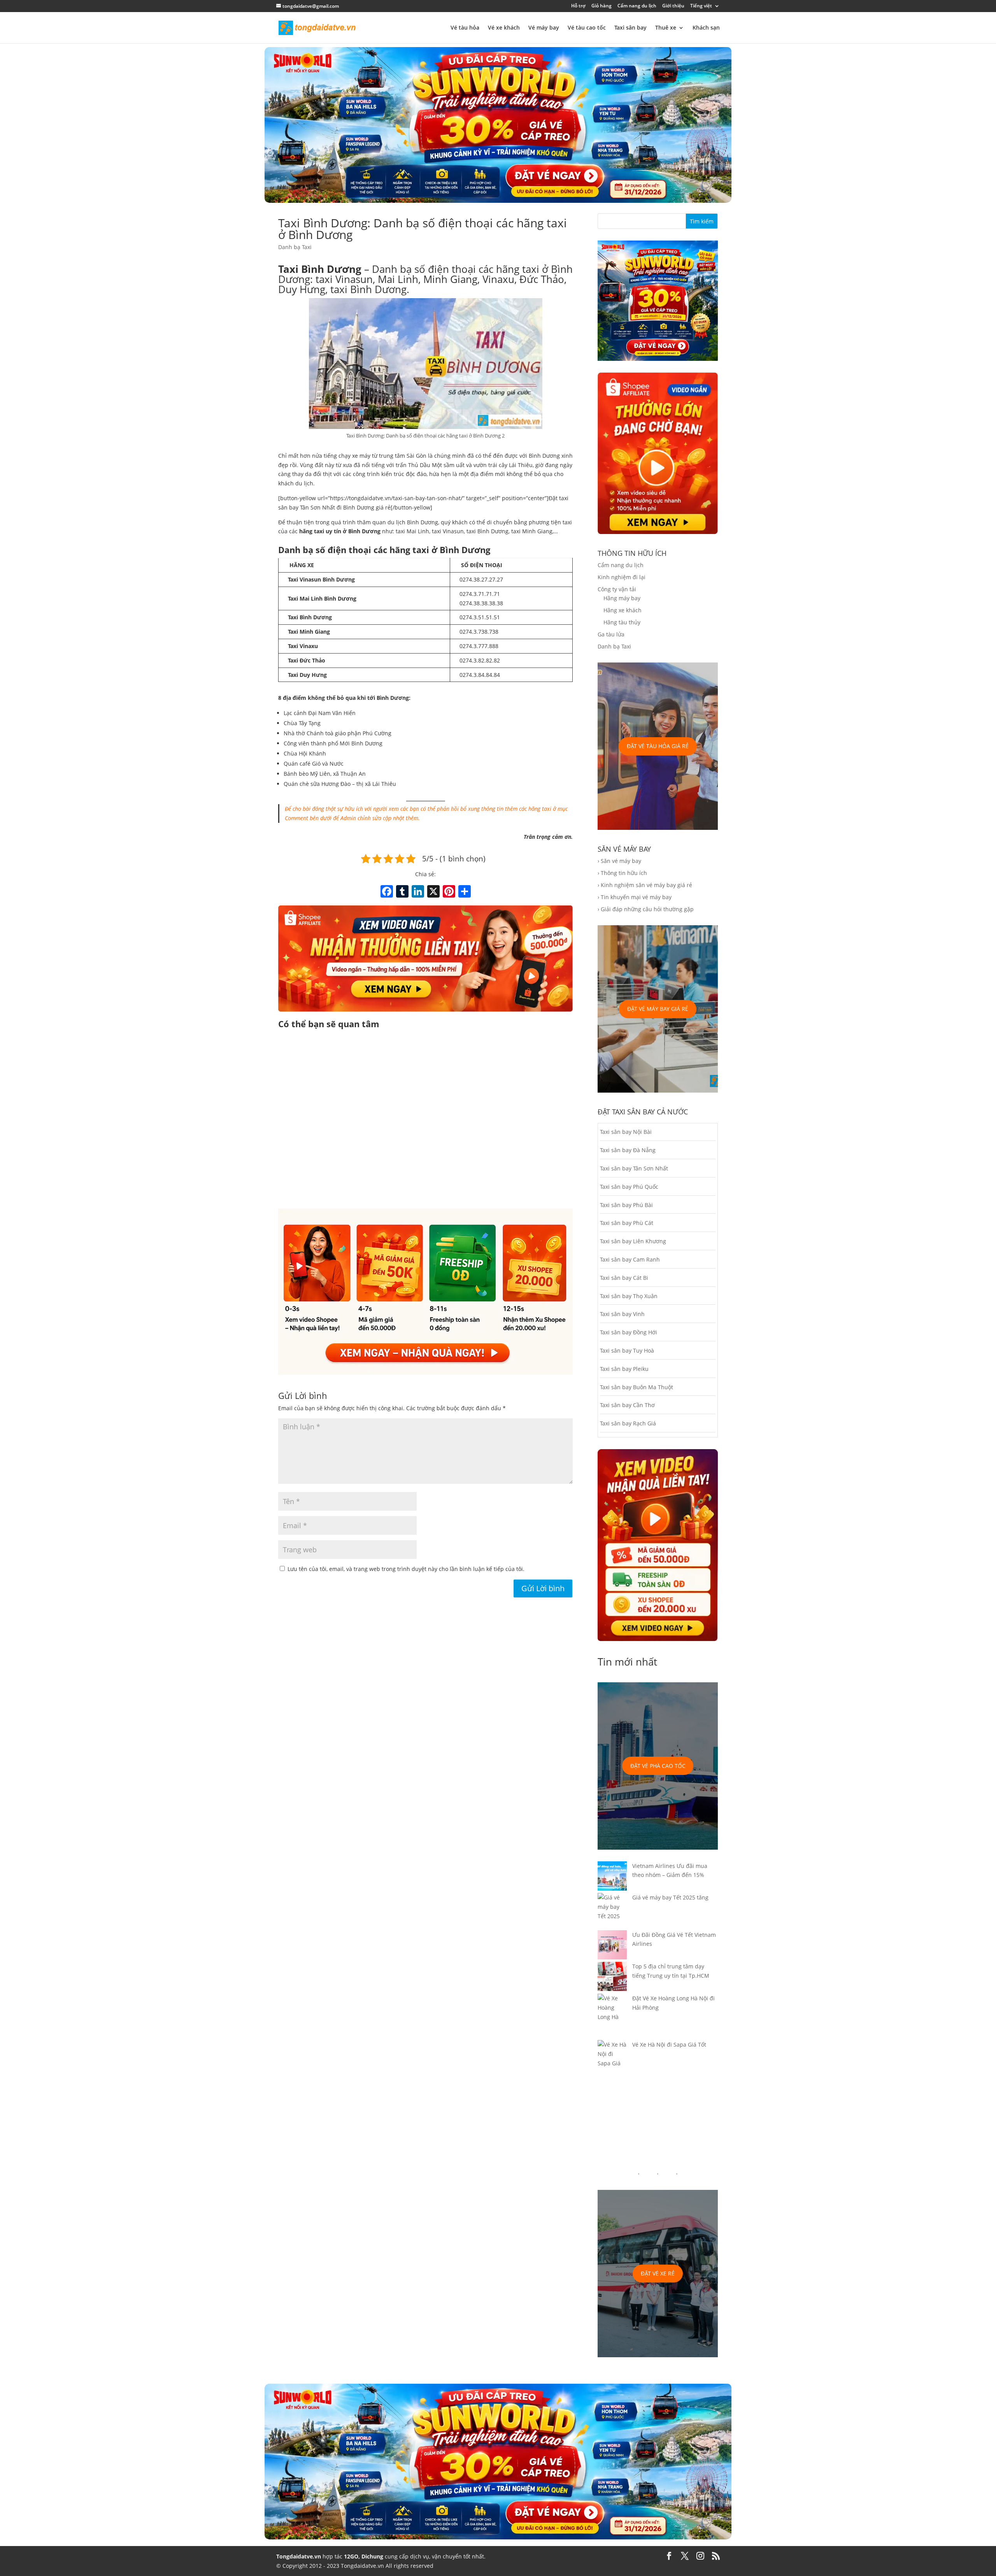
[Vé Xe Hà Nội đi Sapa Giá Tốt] (612, 2059)
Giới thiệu (673, 6)
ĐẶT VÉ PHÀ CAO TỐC (658, 1766)
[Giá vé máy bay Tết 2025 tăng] (612, 1911)
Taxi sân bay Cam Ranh (630, 1259)
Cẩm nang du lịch (637, 6)
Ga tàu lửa (611, 634)
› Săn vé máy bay (619, 861)
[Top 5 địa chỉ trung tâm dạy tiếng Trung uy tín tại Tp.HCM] (612, 1978)
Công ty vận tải (617, 589)
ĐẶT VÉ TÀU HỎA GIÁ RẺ (658, 746)
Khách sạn (706, 28)
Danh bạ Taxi (295, 247)
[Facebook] (387, 892)
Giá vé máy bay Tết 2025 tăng (670, 1897)
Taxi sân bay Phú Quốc (629, 1187)
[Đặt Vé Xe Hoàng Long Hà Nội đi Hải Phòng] (612, 2017)
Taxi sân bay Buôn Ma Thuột (637, 1387)
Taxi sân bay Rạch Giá (628, 1423)
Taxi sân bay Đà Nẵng (628, 1150)
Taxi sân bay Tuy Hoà (627, 1350)
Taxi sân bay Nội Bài (626, 1132)
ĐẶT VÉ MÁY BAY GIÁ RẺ (658, 1009)
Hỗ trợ (578, 6)
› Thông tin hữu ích (622, 873)
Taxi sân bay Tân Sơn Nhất (634, 1168)
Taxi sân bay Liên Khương (633, 1241)
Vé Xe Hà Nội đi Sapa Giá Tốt (669, 2044)
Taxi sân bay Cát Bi (624, 1278)
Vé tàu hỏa (465, 28)
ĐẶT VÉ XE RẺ (658, 2273)
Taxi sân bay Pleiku (624, 1369)
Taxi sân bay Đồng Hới (629, 1332)
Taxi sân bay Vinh (622, 1314)
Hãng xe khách (622, 610)
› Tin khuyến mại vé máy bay (635, 897)
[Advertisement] (425, 1120)
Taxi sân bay (630, 28)
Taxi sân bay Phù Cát (627, 1223)
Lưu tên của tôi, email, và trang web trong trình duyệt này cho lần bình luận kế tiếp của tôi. (406, 1569)
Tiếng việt (701, 6)
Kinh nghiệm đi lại (622, 577)
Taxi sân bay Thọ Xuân (629, 1296)
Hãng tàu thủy (622, 622)
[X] (433, 892)
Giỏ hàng (601, 6)
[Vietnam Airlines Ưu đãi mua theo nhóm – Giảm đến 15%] (612, 1877)
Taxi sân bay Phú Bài (626, 1205)
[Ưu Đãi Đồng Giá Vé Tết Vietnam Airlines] (612, 1946)
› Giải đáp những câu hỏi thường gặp (646, 909)
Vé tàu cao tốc (587, 28)
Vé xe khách (504, 28)
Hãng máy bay (622, 598)
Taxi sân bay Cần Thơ (627, 1405)
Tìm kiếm (702, 221)
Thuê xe (666, 28)
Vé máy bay (544, 28)
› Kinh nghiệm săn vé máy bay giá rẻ (645, 885)
